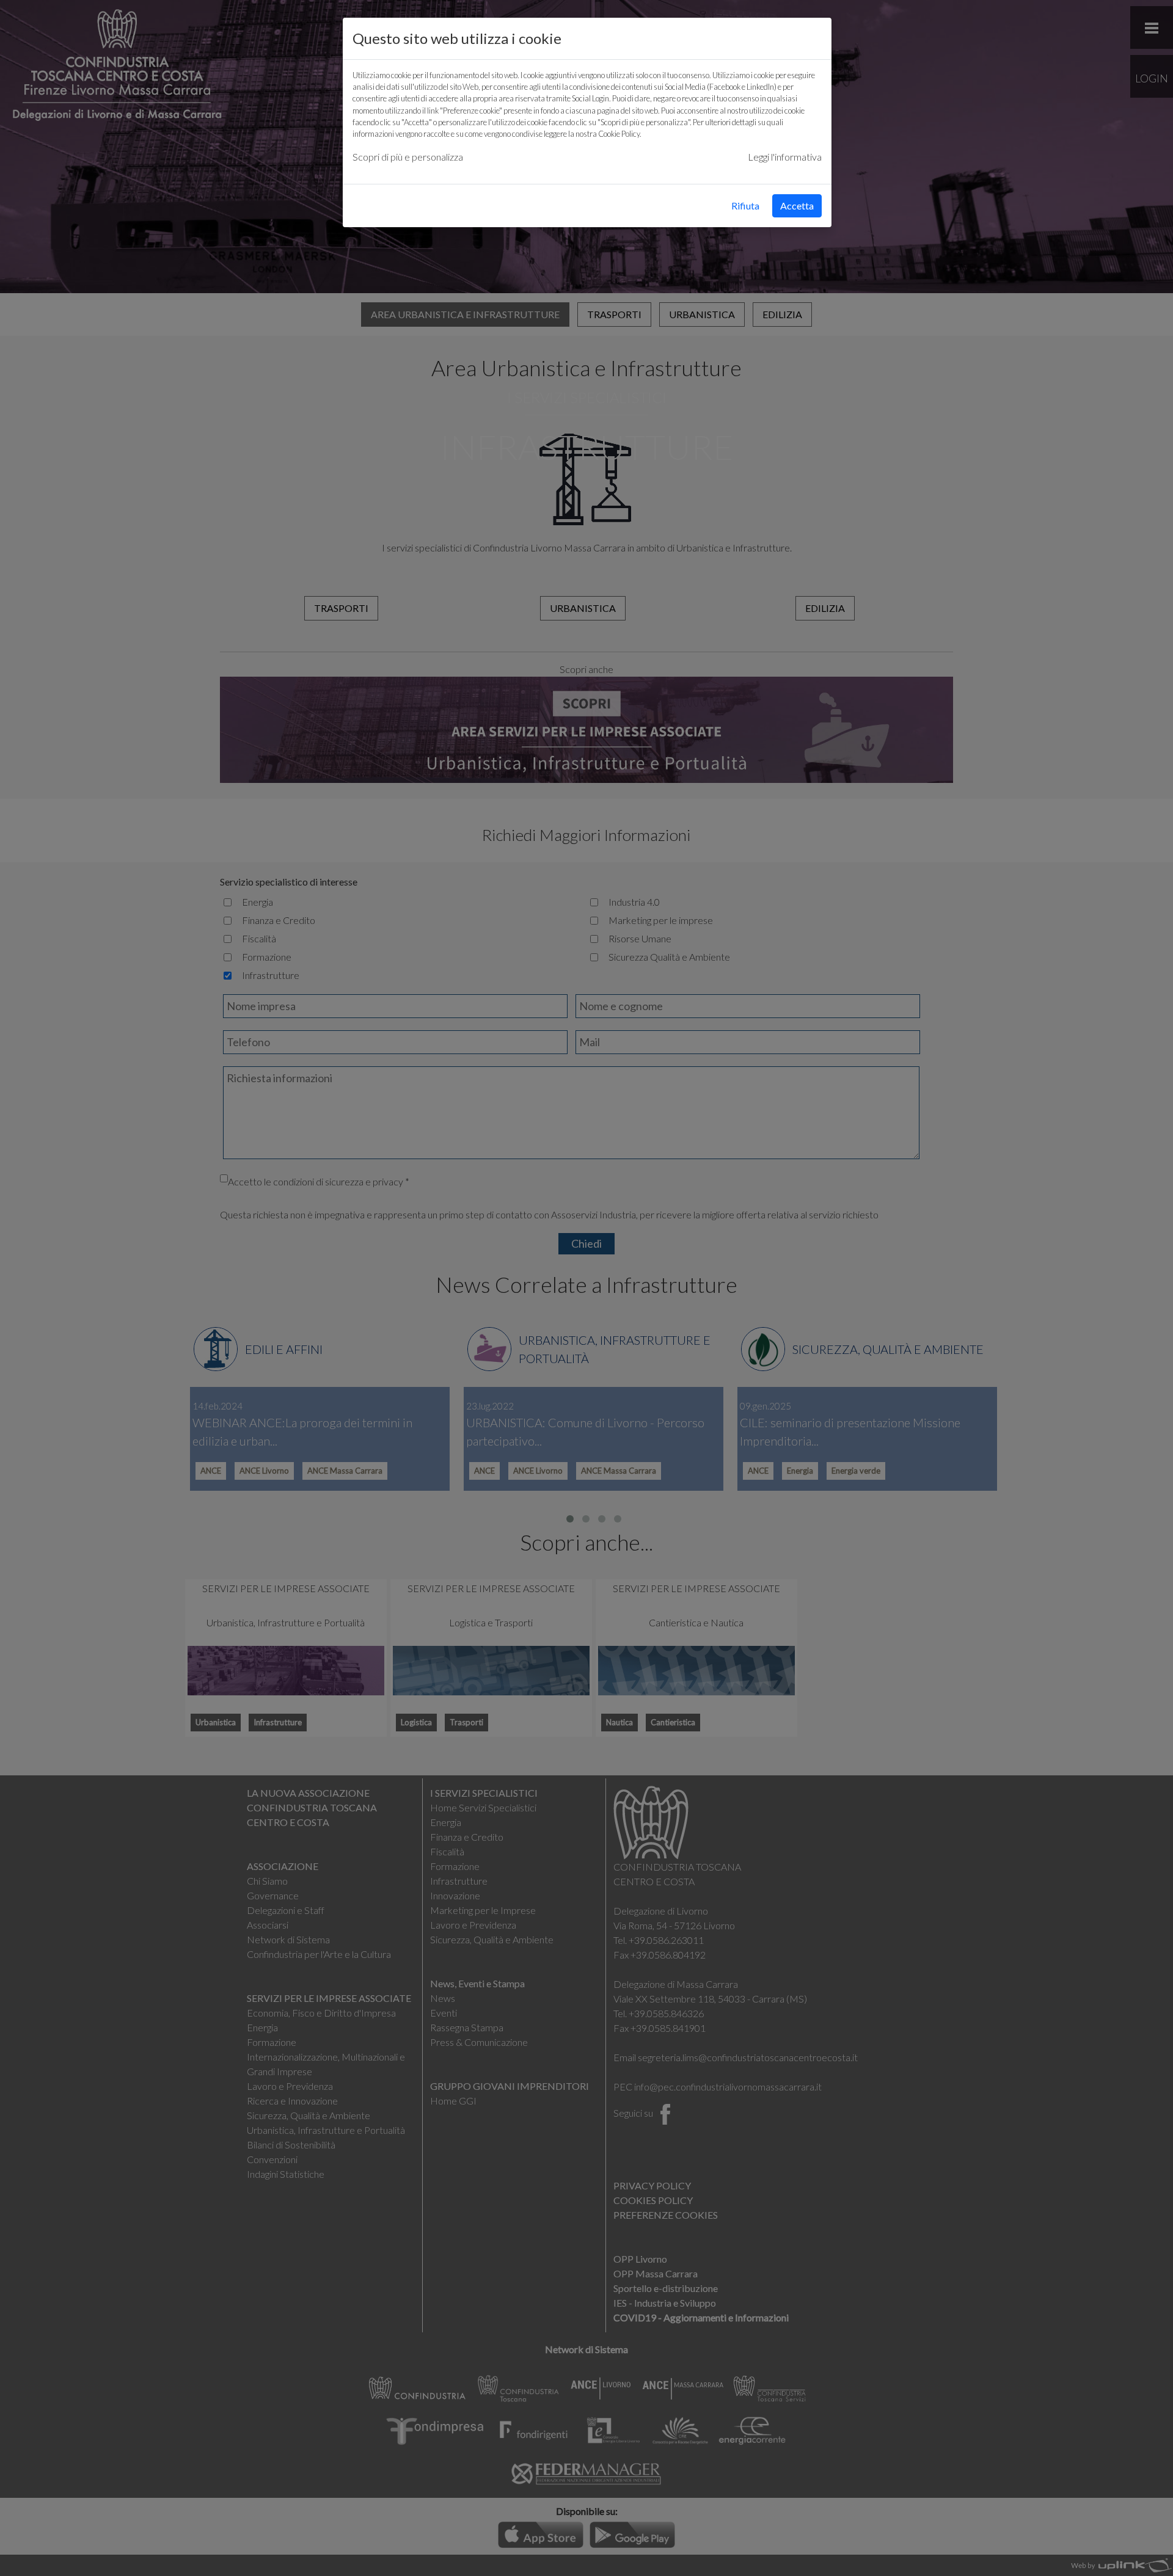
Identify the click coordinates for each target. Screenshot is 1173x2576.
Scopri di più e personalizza (408, 157)
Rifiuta (745, 206)
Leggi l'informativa (785, 157)
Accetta (797, 206)
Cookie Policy (619, 134)
